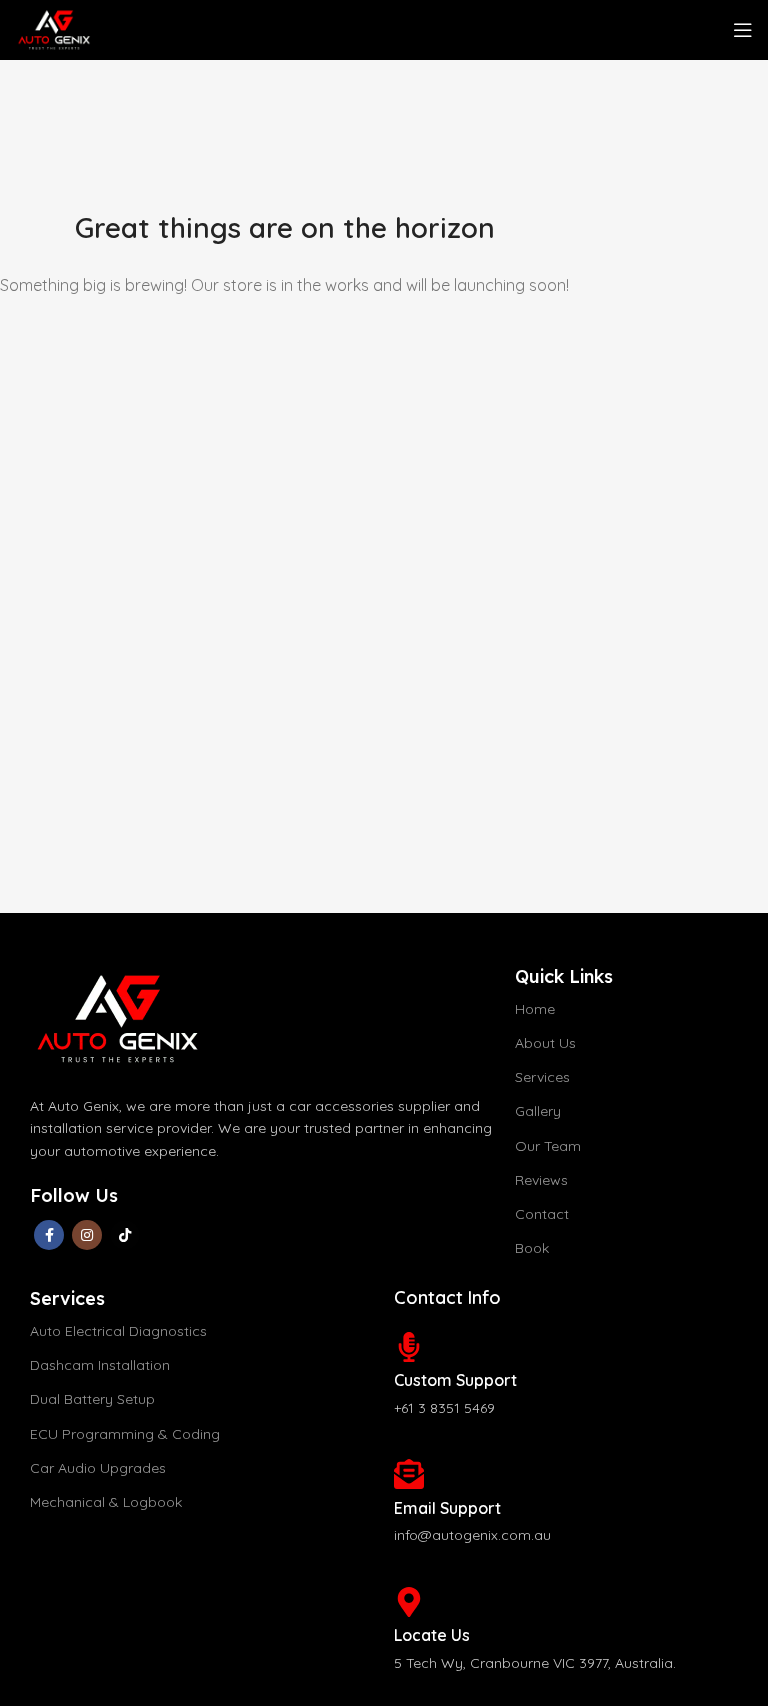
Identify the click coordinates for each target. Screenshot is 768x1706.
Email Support (447, 1508)
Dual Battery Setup (92, 1399)
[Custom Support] (409, 1347)
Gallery (538, 1111)
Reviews (541, 1180)
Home (535, 1009)
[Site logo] (53, 28)
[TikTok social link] (125, 1235)
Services (542, 1077)
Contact (542, 1214)
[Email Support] (409, 1474)
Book (532, 1248)
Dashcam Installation (100, 1365)
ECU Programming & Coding (125, 1434)
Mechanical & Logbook (106, 1502)
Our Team (548, 1146)
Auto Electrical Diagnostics (118, 1331)
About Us (545, 1043)
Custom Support (455, 1380)
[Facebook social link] (49, 1235)
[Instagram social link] (87, 1235)
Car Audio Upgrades (98, 1468)
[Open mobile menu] (743, 30)
